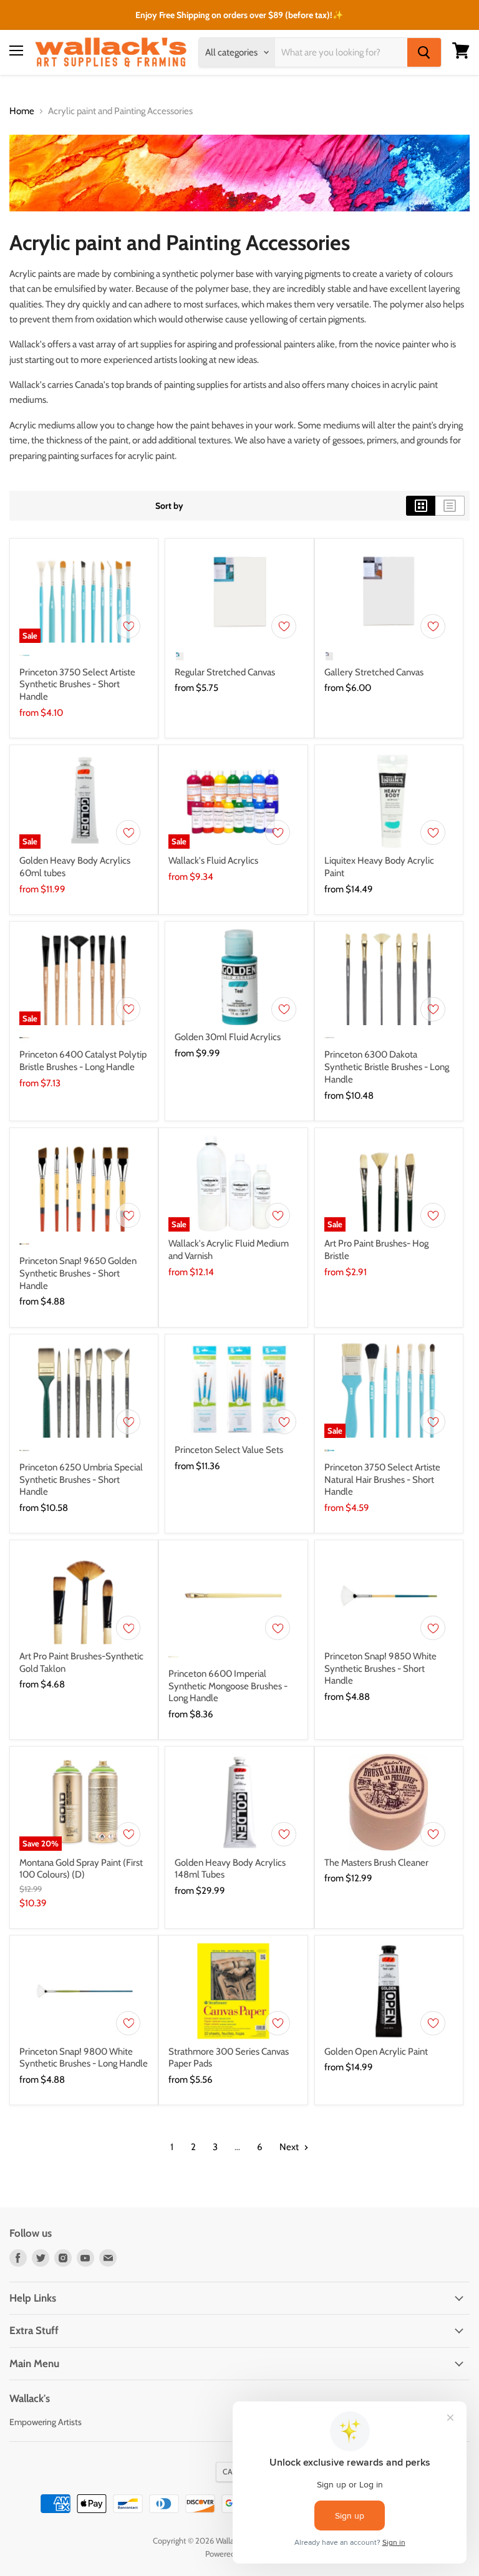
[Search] (424, 52)
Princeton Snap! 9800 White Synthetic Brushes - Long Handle (84, 2058)
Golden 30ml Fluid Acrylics (228, 1037)
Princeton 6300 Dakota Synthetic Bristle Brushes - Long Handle (387, 1067)
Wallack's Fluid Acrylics (213, 861)
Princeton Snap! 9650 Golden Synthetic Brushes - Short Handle (78, 1273)
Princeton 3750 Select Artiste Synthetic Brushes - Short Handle (77, 684)
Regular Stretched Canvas (225, 672)
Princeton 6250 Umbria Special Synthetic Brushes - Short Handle (81, 1479)
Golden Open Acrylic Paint (376, 2052)
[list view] (450, 506)
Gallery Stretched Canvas (374, 672)
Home (22, 111)
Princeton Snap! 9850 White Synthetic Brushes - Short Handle (380, 1668)
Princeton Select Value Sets (229, 1450)
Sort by (169, 506)
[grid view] (421, 506)
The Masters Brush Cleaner (376, 1863)
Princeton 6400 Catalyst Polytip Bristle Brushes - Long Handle (83, 1061)
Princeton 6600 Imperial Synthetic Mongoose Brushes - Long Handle (228, 1686)
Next (290, 2147)
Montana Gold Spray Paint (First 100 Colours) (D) (81, 1869)
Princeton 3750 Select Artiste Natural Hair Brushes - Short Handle (382, 1479)
